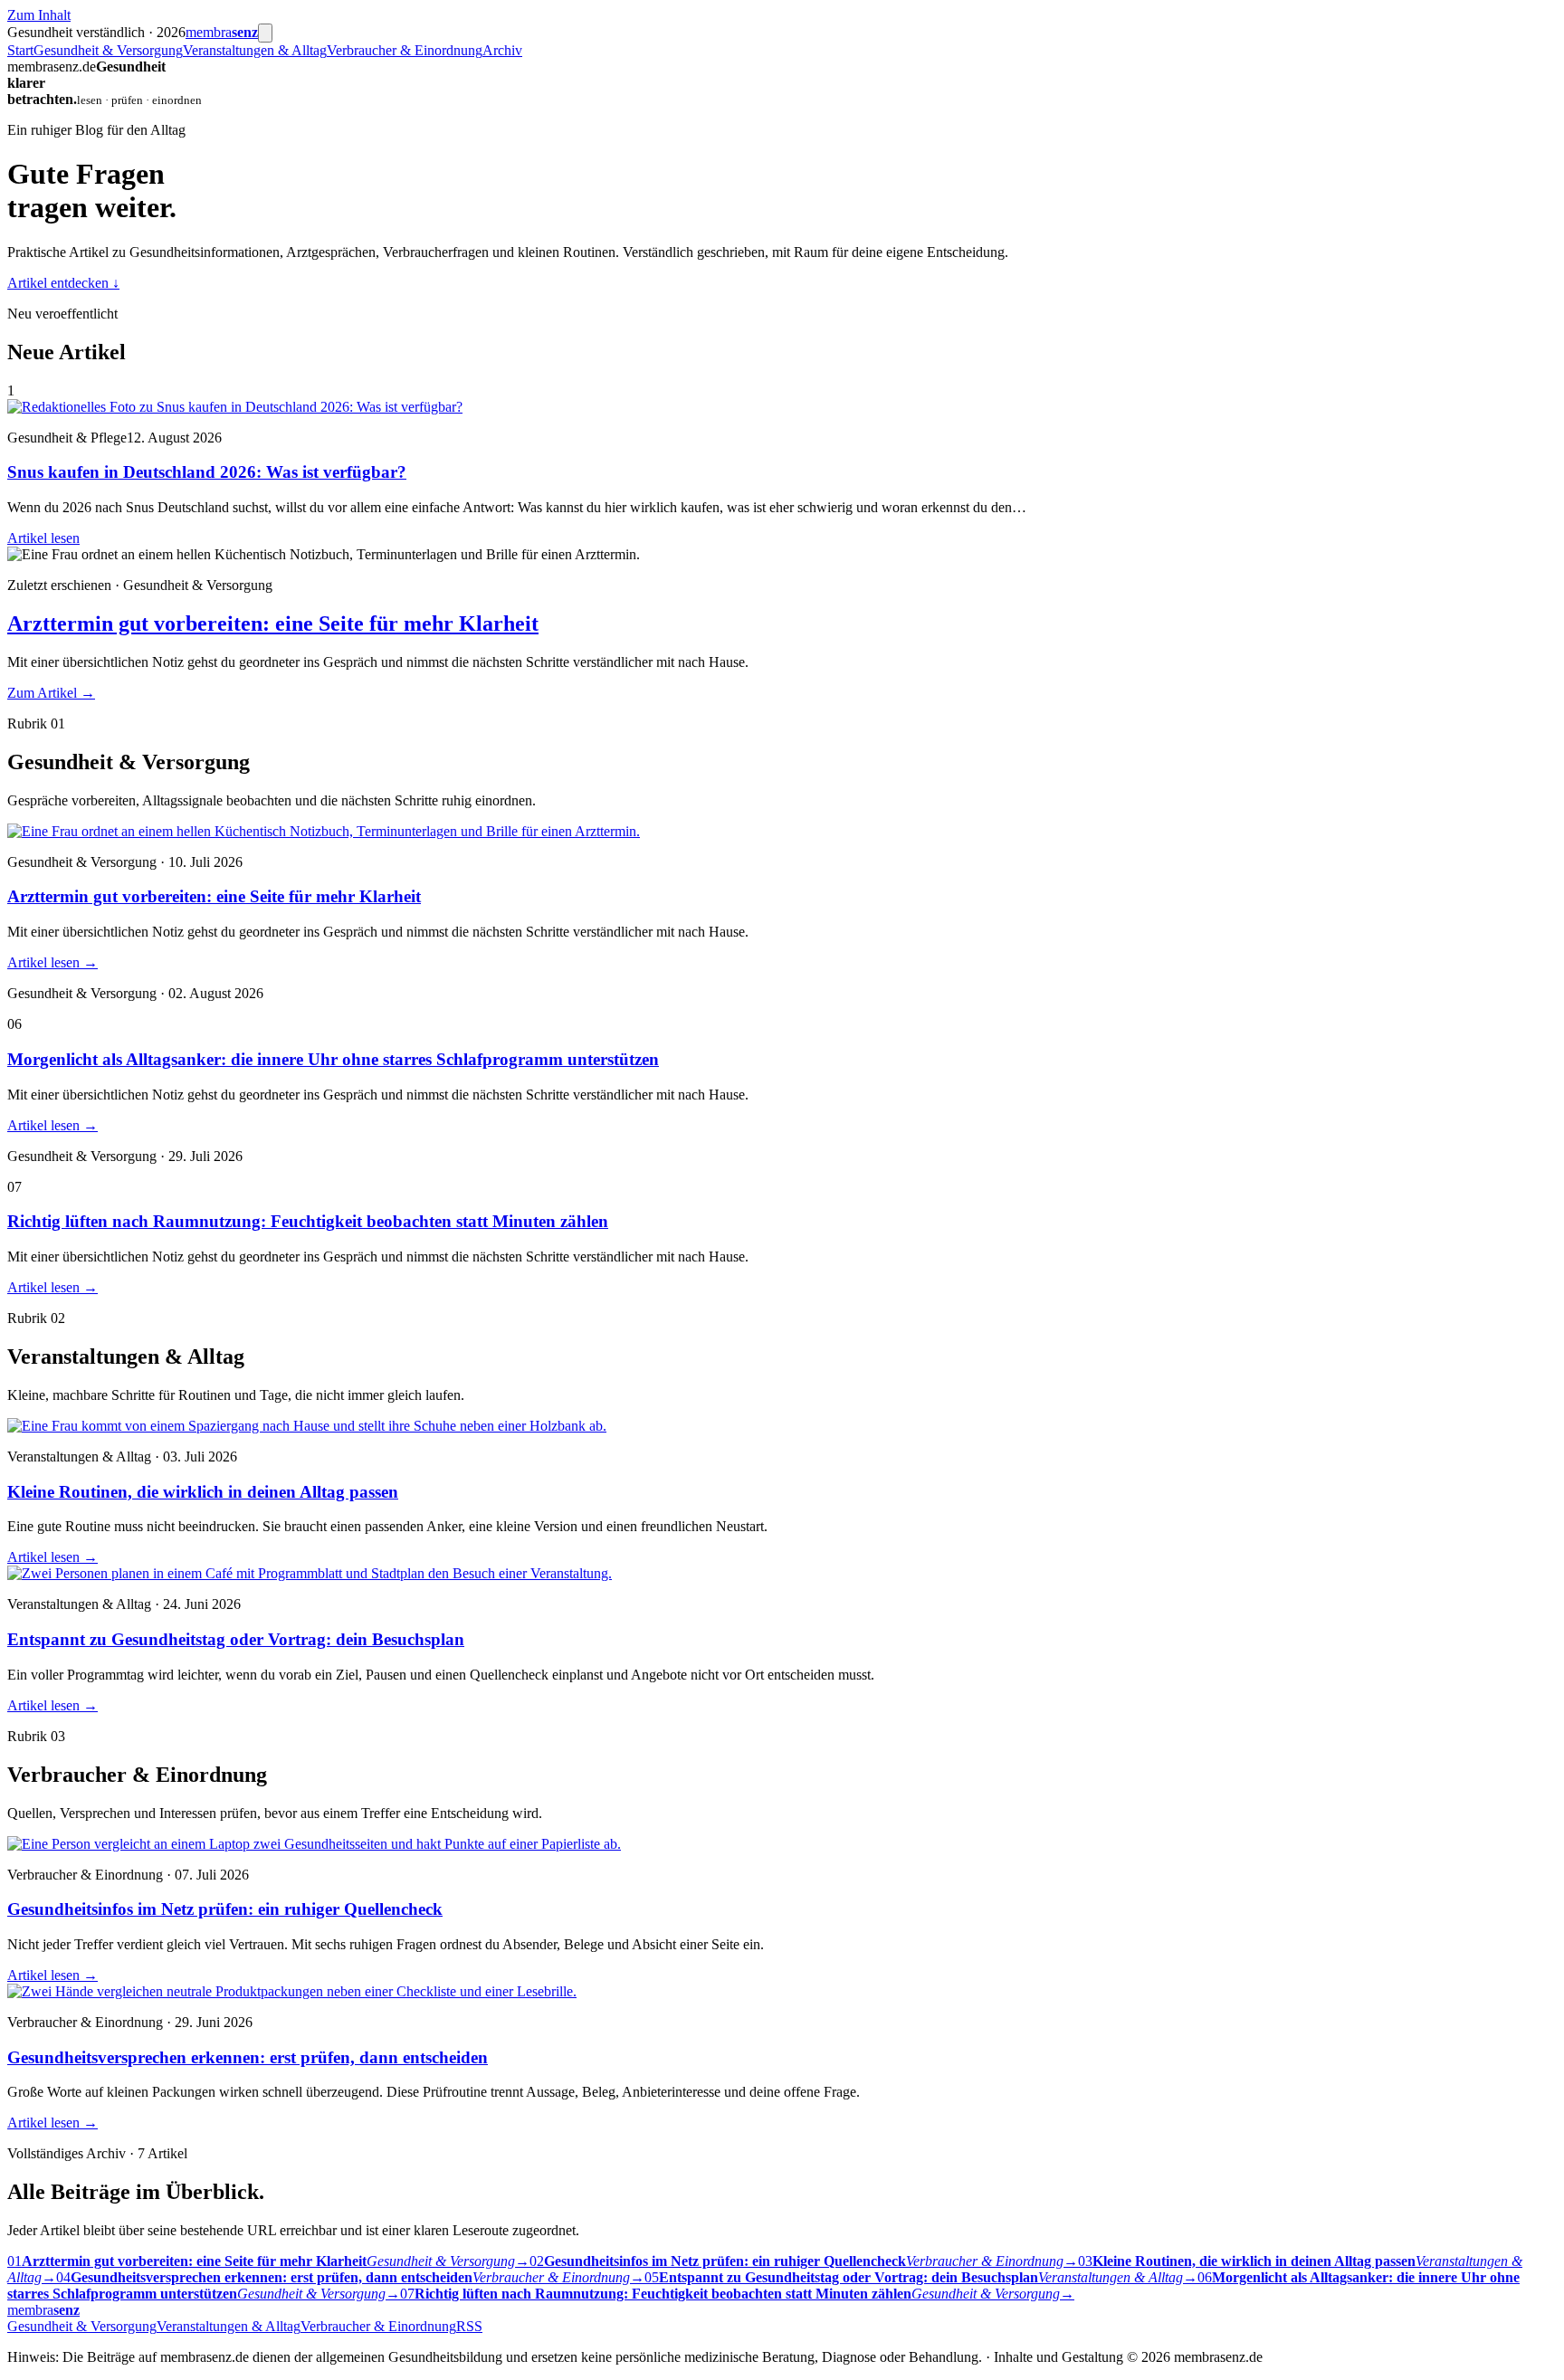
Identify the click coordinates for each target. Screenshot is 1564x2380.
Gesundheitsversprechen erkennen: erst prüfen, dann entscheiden (248, 2057)
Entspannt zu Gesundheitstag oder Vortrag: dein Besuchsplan (236, 1639)
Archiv (502, 50)
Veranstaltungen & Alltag (255, 50)
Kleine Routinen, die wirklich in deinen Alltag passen (203, 1492)
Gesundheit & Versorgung (108, 50)
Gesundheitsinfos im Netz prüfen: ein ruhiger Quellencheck (225, 1909)
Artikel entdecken (63, 283)
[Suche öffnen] (265, 33)
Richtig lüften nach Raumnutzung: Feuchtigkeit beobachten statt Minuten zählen (308, 1221)
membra (222, 32)
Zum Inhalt (39, 15)
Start (20, 50)
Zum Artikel (51, 693)
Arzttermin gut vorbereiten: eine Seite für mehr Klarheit (273, 624)
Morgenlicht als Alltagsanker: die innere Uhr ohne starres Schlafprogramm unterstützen (333, 1059)
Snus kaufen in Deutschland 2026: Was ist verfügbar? (207, 472)
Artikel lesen (43, 538)
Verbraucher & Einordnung (405, 50)
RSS (469, 2326)
